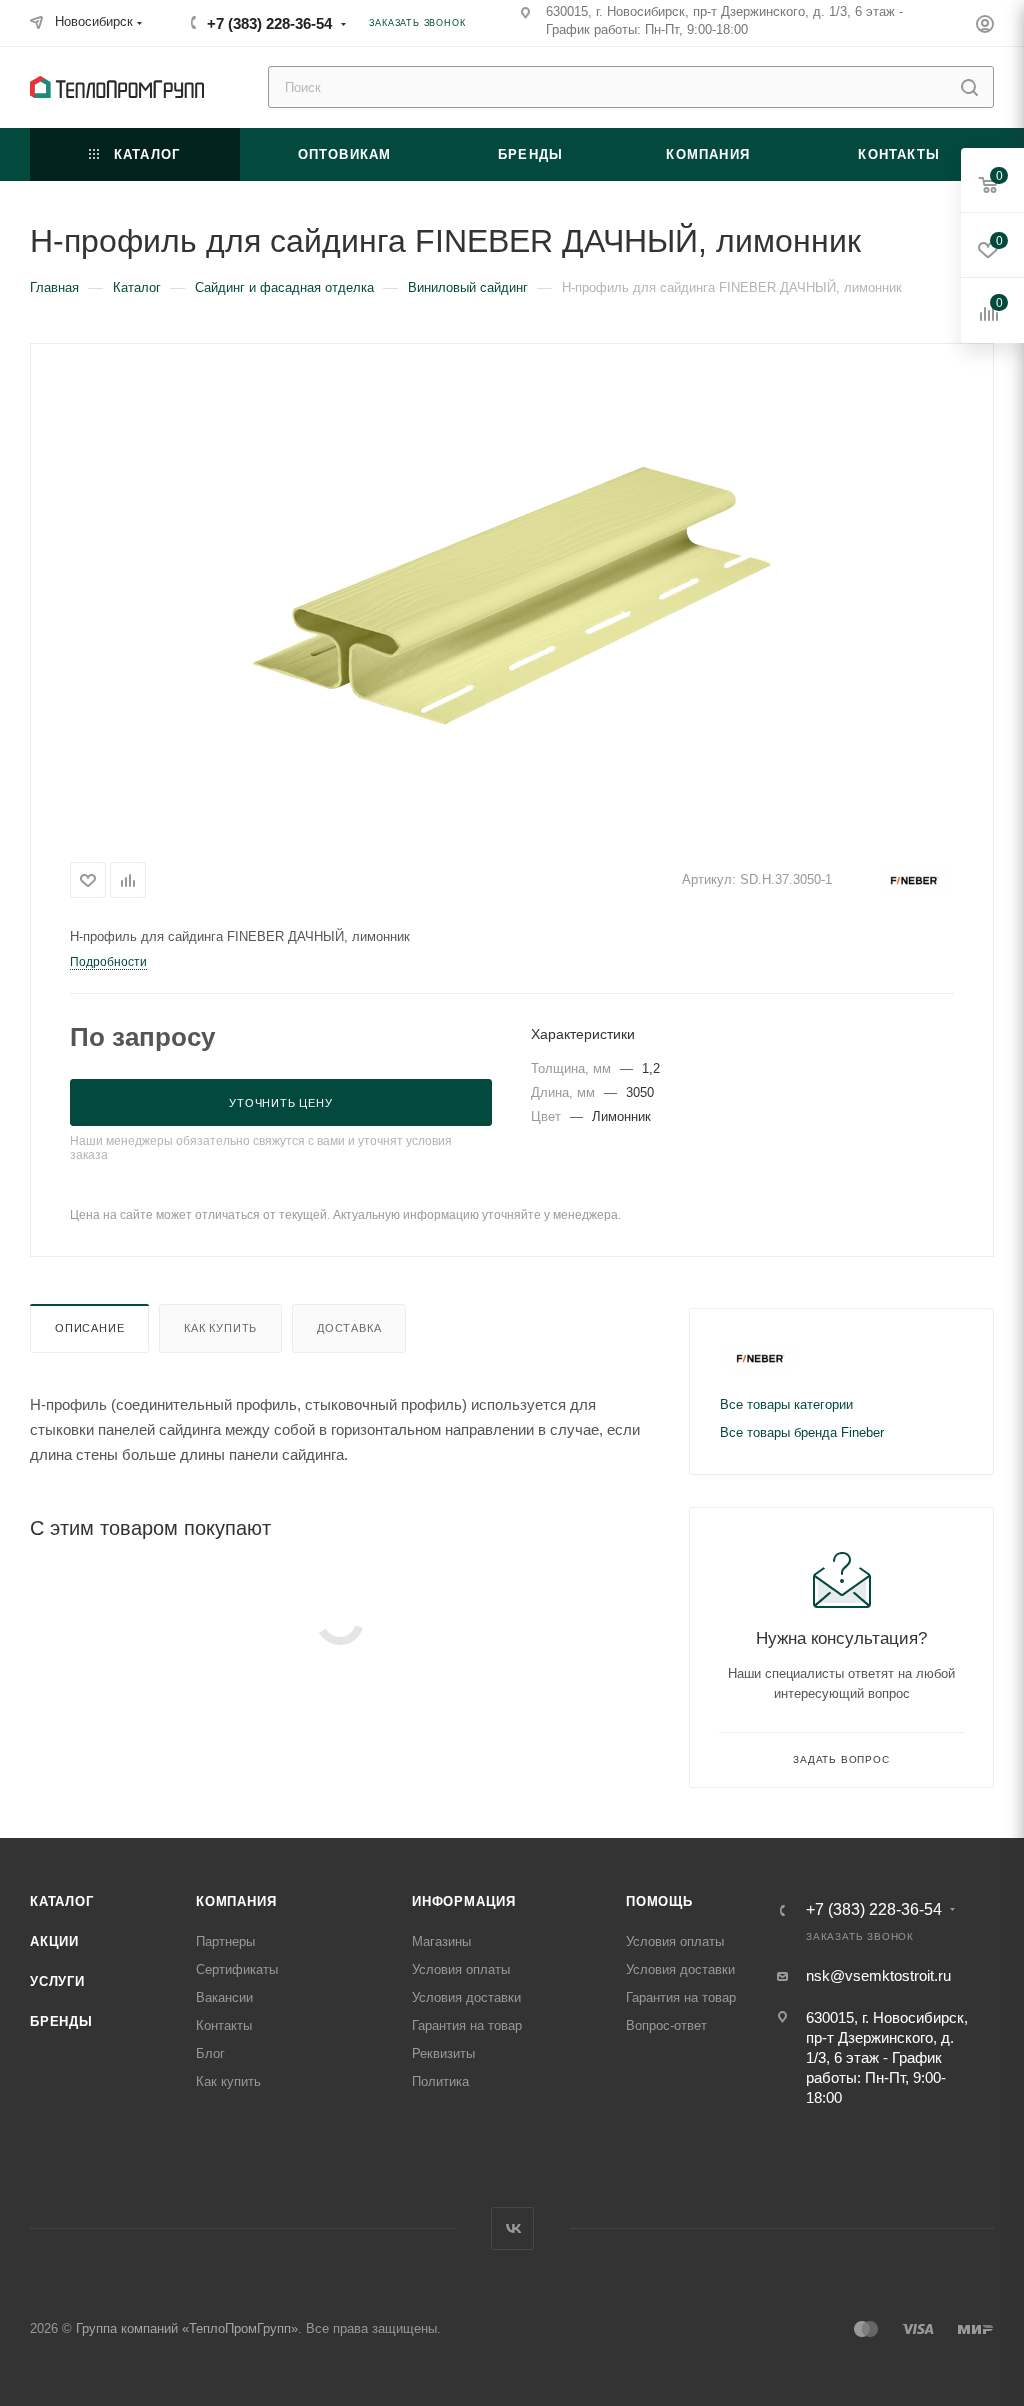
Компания (236, 1901)
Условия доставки (466, 1997)
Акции (54, 1941)
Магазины (441, 1941)
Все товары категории (786, 1404)
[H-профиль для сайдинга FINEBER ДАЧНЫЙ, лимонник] (512, 596)
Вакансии (224, 1997)
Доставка (349, 1328)
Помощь (659, 1901)
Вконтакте (512, 2228)
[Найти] (969, 87)
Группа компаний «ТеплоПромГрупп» (187, 2328)
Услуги (57, 1981)
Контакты (224, 2025)
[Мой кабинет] (985, 26)
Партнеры (225, 1941)
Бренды (61, 2021)
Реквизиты (443, 2053)
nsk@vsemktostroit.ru (878, 1975)
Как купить (220, 1328)
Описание (89, 1328)
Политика (440, 2081)
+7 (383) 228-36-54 (269, 23)
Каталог (62, 1901)
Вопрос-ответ (666, 2025)
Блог (210, 2053)
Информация (464, 1901)
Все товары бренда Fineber (802, 1432)
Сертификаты (237, 1969)
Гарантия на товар (467, 2025)
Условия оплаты (461, 1969)
